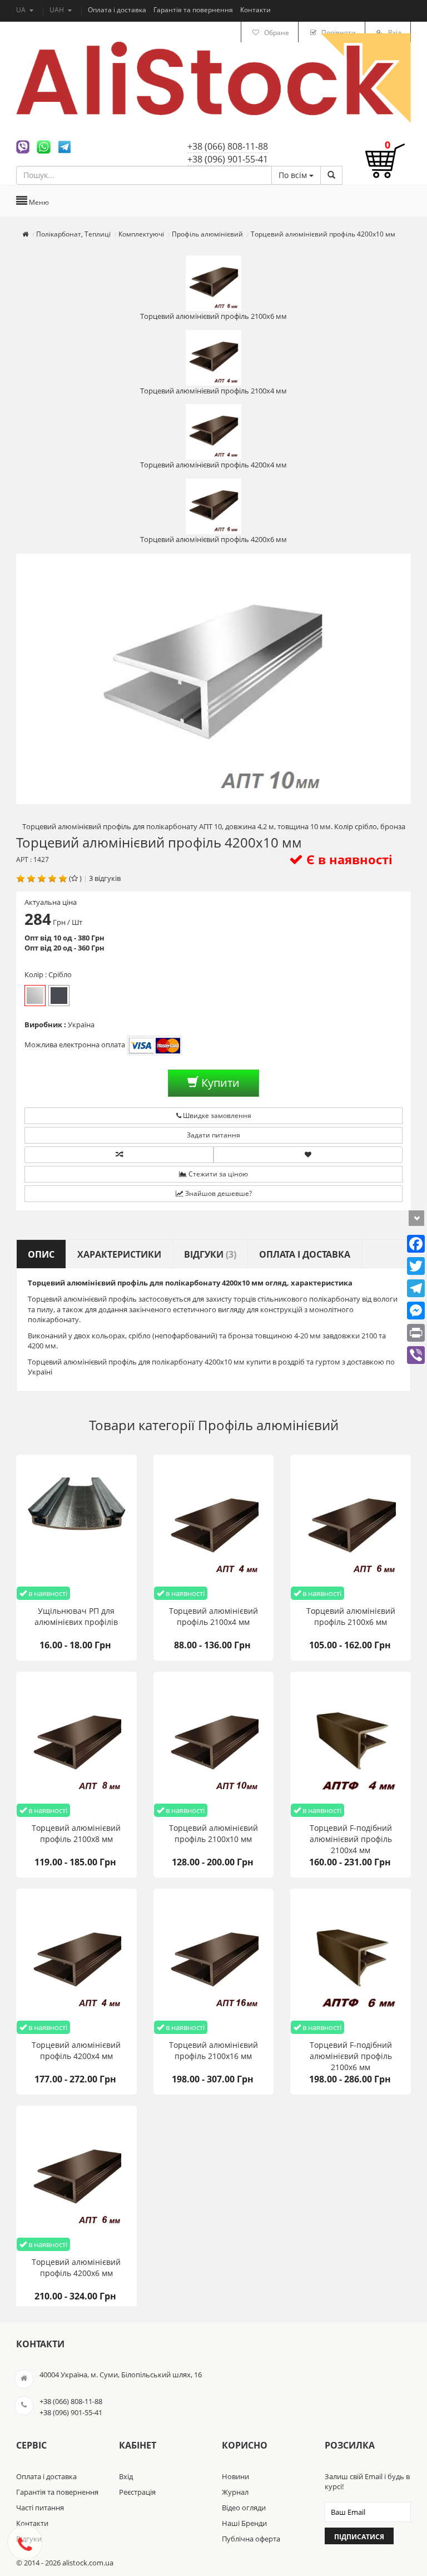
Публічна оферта (251, 2539)
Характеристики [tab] (119, 1254)
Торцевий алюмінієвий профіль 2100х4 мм (213, 391)
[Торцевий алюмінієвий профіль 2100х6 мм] (351, 1528)
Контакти (255, 10)
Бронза (59, 996)
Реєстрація (137, 2492)
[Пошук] (331, 175)
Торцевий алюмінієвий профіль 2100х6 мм (213, 316)
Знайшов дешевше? (218, 1193)
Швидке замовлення (216, 1115)
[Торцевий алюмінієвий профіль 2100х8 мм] (76, 1745)
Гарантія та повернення (194, 10)
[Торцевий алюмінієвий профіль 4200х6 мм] (76, 2179)
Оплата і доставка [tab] (305, 1254)
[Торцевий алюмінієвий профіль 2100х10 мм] (214, 1745)
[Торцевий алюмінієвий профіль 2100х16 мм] (214, 1962)
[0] (385, 166)
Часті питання (40, 2508)
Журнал (235, 2492)
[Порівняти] (119, 1155)
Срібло (35, 996)
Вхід (126, 2476)
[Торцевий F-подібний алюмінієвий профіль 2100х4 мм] (351, 1745)
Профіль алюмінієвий (268, 1425)
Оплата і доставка (118, 10)
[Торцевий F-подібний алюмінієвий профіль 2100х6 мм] (351, 1962)
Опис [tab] (41, 1254)
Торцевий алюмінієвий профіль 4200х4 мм (213, 465)
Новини (235, 2476)
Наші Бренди (244, 2523)
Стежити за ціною (217, 1174)
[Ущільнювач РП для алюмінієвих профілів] (76, 1528)
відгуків (108, 878)
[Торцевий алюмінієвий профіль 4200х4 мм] (76, 1962)
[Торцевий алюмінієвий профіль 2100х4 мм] (214, 1528)
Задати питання (213, 1135)
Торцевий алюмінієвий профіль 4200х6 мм (213, 539)
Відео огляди (244, 2508)
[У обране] (308, 1155)
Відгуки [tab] (210, 1254)
